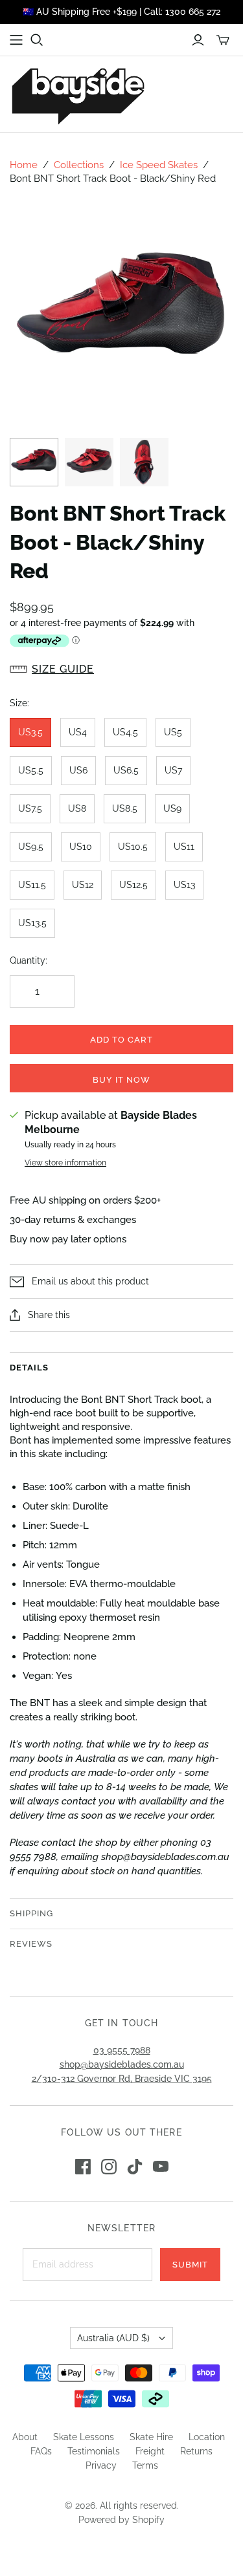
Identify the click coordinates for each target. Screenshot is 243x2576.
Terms (145, 2465)
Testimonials (94, 2451)
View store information (65, 1163)
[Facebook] (83, 2167)
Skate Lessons (84, 2437)
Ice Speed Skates (159, 165)
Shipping (31, 1913)
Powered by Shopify (121, 2520)
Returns (196, 2451)
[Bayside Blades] (78, 94)
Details (29, 1368)
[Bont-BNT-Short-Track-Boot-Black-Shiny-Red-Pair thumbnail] (89, 462)
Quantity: (29, 960)
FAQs (41, 2451)
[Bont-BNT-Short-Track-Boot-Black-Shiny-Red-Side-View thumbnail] (34, 462)
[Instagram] (109, 2167)
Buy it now (121, 1080)
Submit (190, 2265)
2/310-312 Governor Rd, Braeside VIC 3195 (122, 2079)
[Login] (198, 40)
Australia (113, 2338)
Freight (150, 2451)
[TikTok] (135, 2167)
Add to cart (121, 1040)
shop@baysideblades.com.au (122, 2064)
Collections (79, 165)
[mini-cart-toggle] (223, 40)
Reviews (31, 1944)
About (25, 2437)
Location (207, 2437)
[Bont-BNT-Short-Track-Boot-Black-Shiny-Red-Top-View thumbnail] (144, 462)
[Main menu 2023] (16, 40)
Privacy (101, 2465)
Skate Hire (151, 2437)
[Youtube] (161, 2167)
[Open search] (37, 40)
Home (24, 165)
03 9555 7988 (122, 2050)
